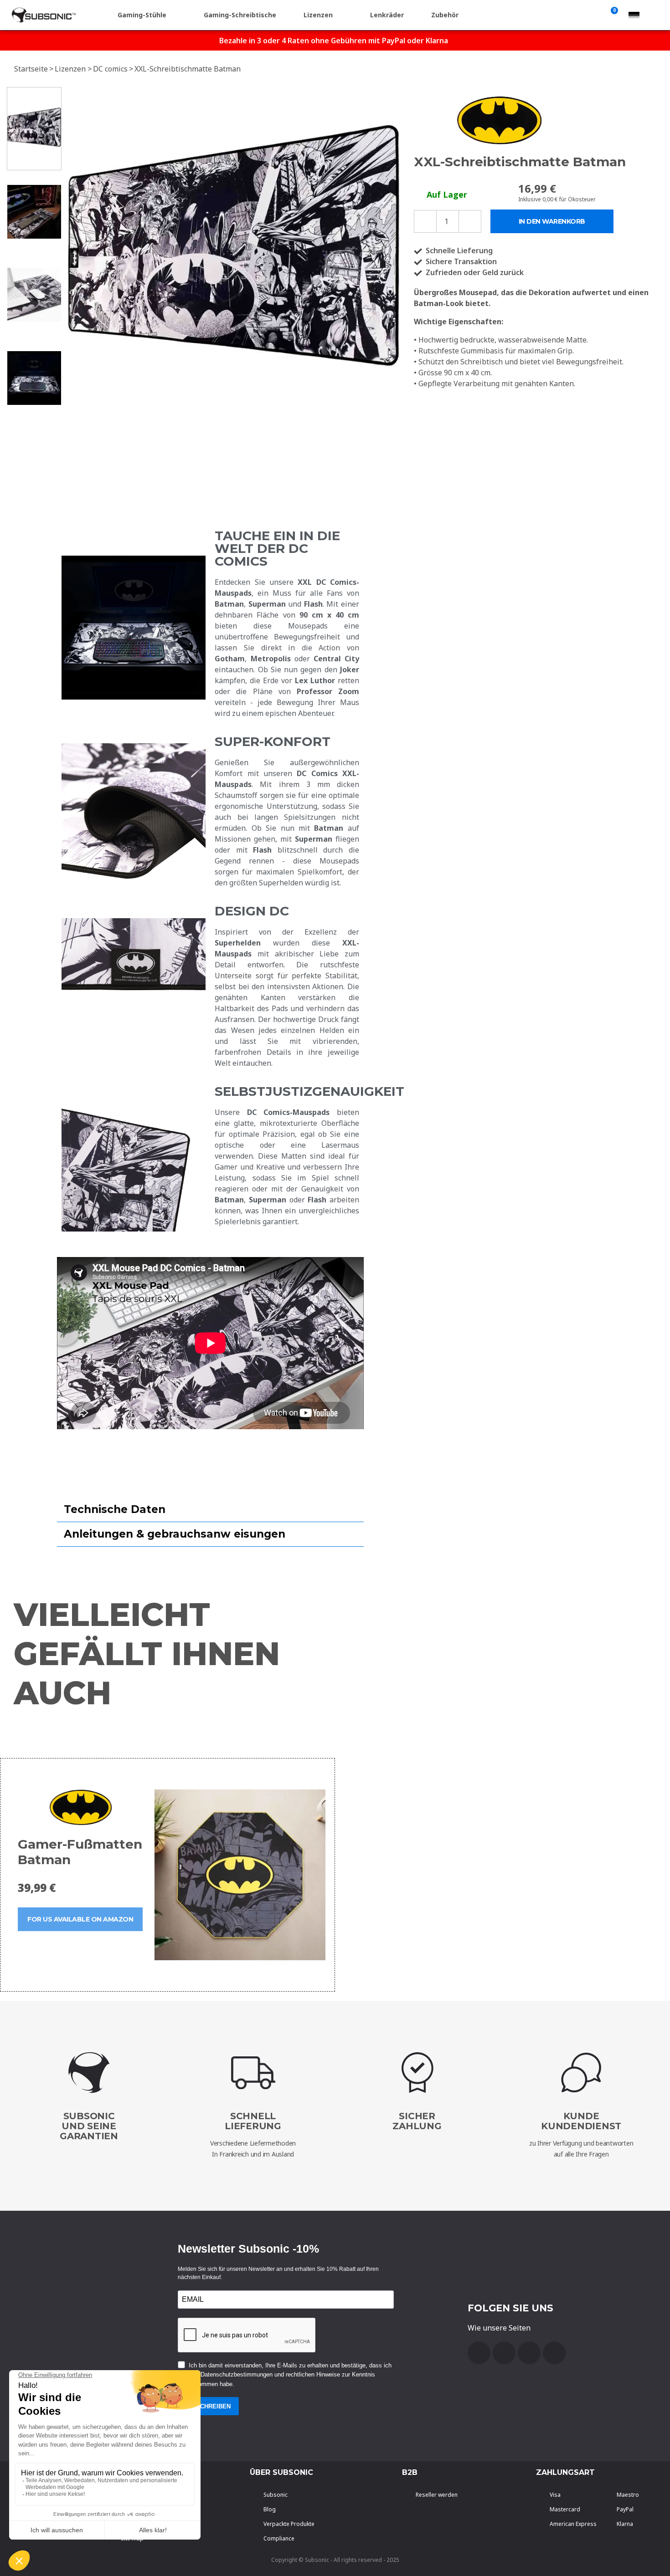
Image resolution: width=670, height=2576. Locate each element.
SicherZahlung (417, 2121)
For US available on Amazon (80, 1919)
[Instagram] (554, 2353)
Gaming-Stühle (142, 15)
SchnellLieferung (253, 2121)
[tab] (210, 1510)
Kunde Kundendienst (581, 2121)
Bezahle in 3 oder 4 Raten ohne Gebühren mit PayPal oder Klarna (334, 41)
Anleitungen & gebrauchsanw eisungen (175, 1534)
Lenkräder (387, 15)
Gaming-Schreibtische (240, 15)
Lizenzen (318, 15)
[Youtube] (504, 2353)
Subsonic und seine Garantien (89, 2126)
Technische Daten (115, 1509)
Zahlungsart (565, 2472)
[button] (76, 253)
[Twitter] (529, 2353)
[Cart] (613, 15)
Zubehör (445, 15)
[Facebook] (479, 2353)
